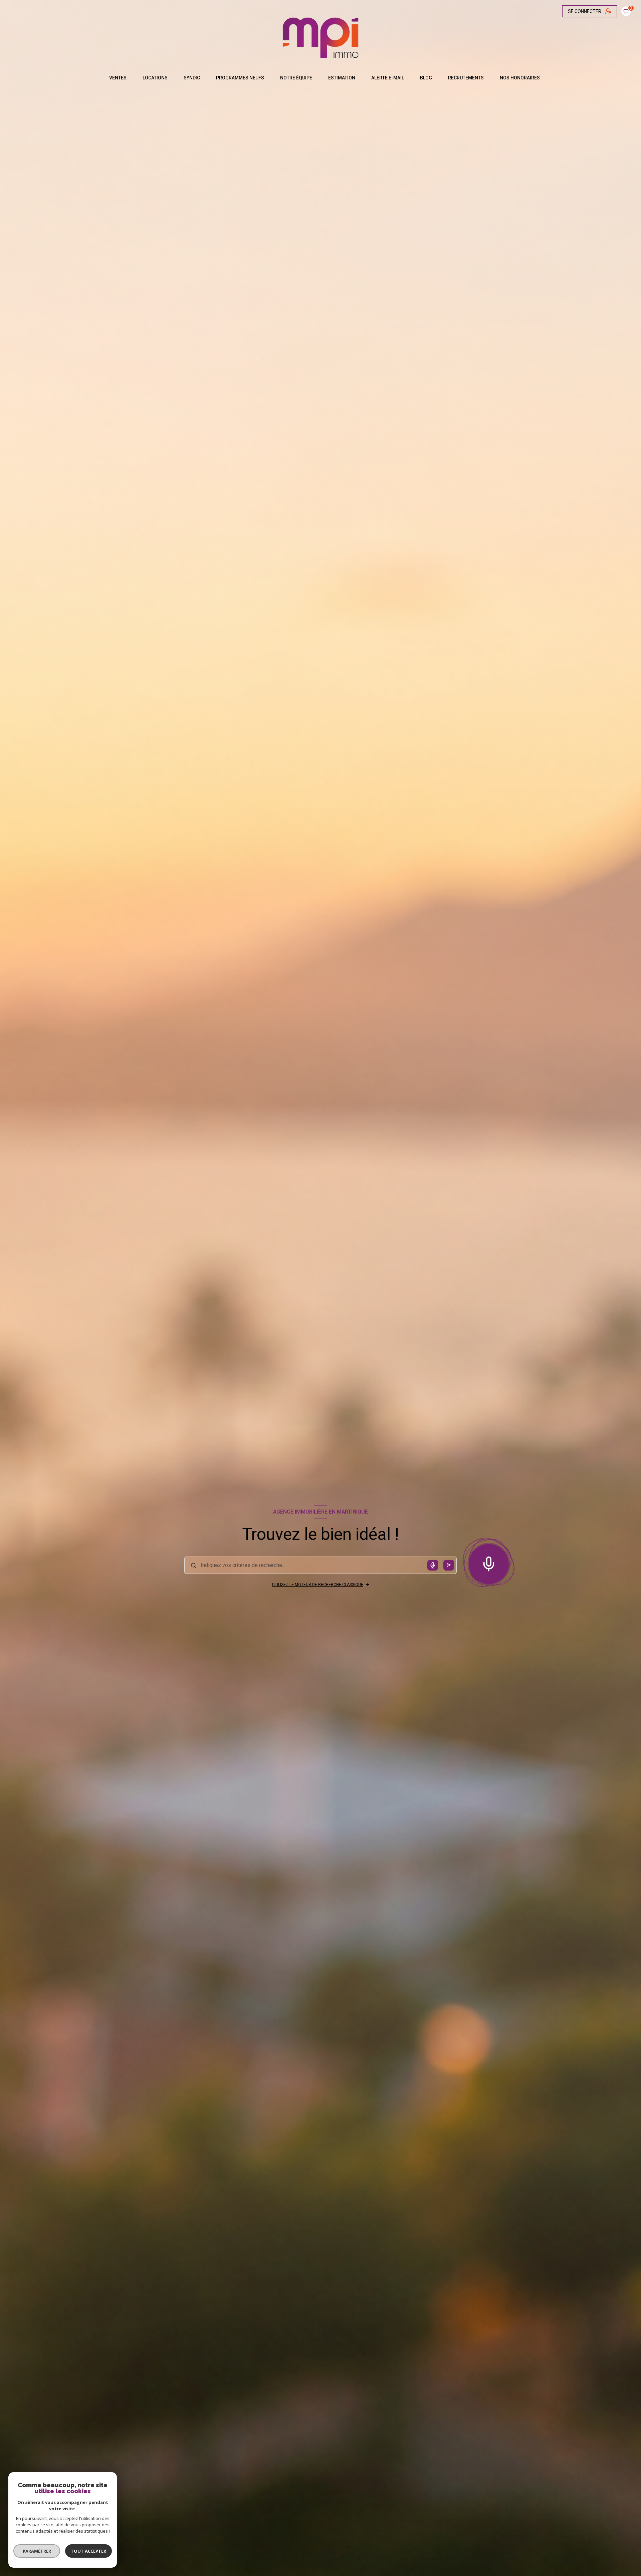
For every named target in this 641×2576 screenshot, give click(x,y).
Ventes (118, 78)
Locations (155, 78)
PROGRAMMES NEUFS (240, 78)
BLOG (426, 78)
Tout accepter (88, 2551)
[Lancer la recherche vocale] (489, 1563)
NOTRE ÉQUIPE (296, 78)
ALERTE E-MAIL (388, 78)
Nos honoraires (520, 78)
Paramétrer (37, 2551)
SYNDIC (192, 78)
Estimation (342, 78)
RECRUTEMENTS (466, 78)
